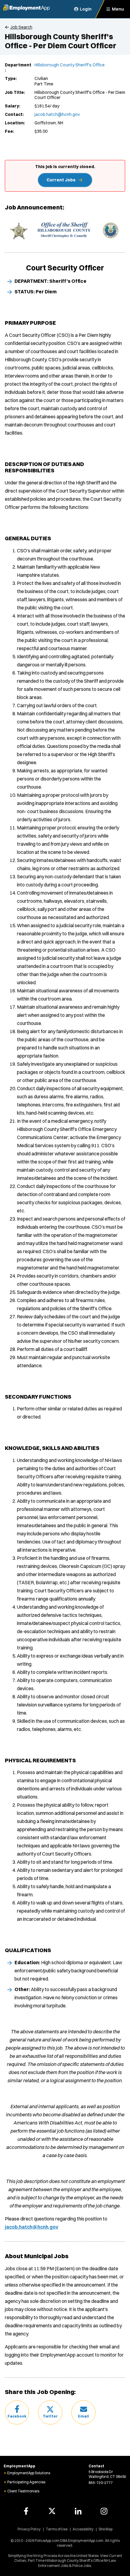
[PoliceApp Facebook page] (26, 2511)
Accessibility (83, 2529)
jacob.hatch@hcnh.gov (57, 114)
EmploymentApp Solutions (29, 2473)
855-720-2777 (101, 2483)
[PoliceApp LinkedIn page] (78, 2511)
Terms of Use (57, 2529)
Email (83, 2416)
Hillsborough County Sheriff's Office (70, 65)
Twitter (50, 2416)
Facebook (17, 2416)
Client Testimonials (23, 2491)
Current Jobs (61, 180)
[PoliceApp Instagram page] (104, 2511)
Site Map (106, 2529)
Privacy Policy (29, 2529)
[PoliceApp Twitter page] (52, 2511)
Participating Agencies (26, 2482)
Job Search (21, 27)
